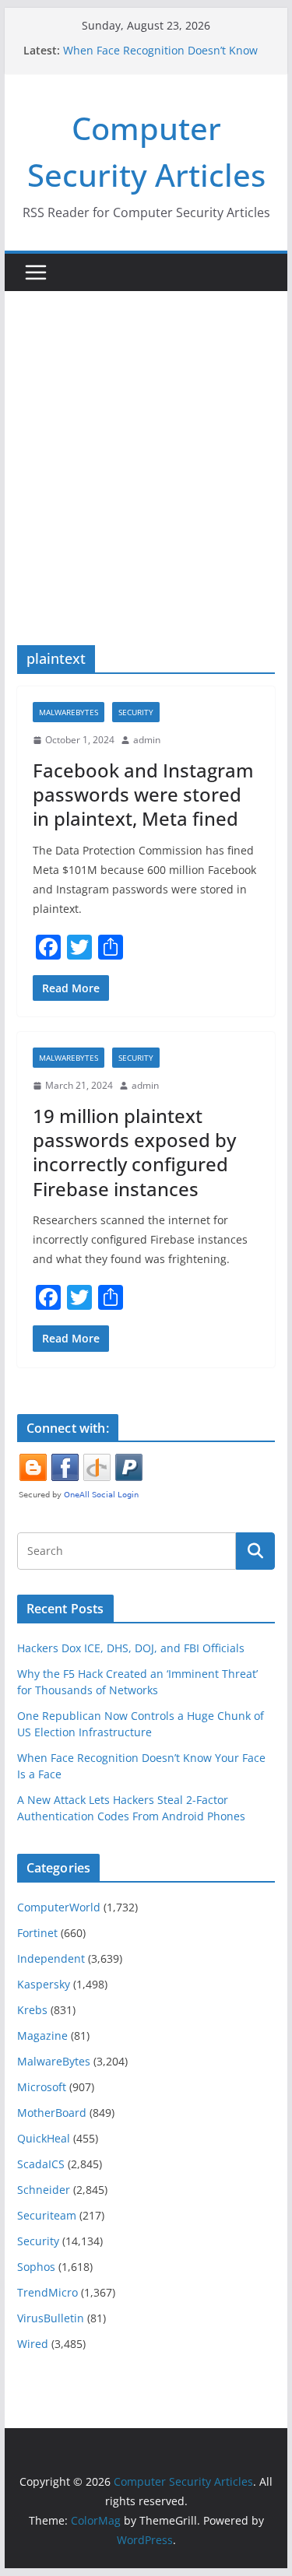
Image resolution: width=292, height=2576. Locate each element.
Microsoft (42, 2087)
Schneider (44, 2190)
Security (136, 712)
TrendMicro (47, 2292)
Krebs (32, 2010)
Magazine (42, 2036)
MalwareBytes (69, 712)
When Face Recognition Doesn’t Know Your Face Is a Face (160, 58)
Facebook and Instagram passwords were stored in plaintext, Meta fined (143, 794)
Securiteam (47, 2215)
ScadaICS (41, 2164)
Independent (51, 1958)
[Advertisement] (146, 445)
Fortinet (37, 1933)
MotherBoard (52, 2113)
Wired (33, 2344)
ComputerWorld (59, 1907)
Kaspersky (44, 1984)
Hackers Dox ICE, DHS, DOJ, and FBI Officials (131, 1648)
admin (147, 740)
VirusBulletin (51, 2318)
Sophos (36, 2267)
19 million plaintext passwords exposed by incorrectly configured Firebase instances (134, 1152)
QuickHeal (44, 2138)
